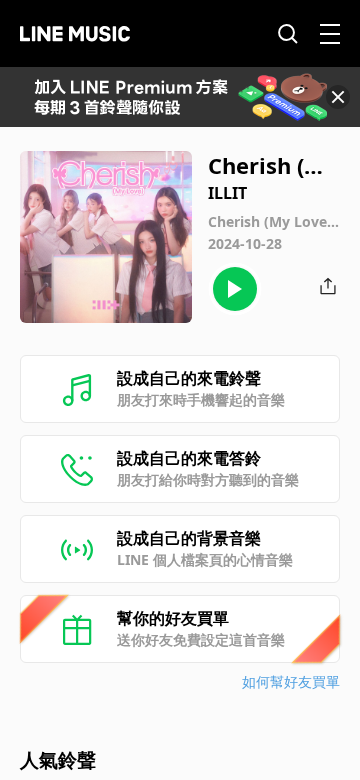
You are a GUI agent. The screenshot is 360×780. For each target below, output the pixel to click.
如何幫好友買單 (291, 681)
